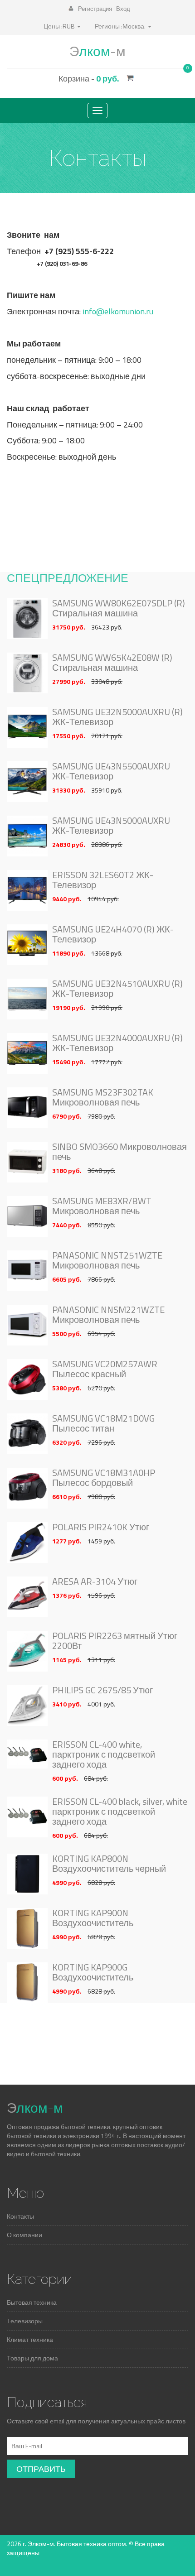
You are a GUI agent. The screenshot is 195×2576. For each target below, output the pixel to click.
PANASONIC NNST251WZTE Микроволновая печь (107, 1260)
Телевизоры (25, 2321)
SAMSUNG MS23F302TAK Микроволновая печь (103, 1097)
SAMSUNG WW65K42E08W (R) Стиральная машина (112, 663)
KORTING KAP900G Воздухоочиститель (93, 1972)
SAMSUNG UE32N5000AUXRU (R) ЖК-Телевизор (117, 717)
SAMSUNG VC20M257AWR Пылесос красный (105, 1369)
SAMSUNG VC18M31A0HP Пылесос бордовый (104, 1478)
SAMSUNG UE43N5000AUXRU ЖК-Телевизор (111, 826)
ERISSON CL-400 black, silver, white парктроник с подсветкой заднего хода (120, 1812)
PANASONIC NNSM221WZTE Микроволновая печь (108, 1315)
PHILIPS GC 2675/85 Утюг (102, 1690)
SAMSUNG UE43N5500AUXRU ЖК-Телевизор (111, 771)
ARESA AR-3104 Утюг (95, 1581)
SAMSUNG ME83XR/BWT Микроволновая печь (102, 1206)
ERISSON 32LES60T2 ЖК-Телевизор (103, 880)
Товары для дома (32, 2358)
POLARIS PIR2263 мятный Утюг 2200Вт (115, 1641)
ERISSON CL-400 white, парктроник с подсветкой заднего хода (104, 1754)
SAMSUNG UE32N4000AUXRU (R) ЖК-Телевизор (117, 1043)
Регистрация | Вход (103, 9)
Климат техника (30, 2339)
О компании (24, 2235)
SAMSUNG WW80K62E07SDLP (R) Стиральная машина (119, 608)
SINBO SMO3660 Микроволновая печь (119, 1152)
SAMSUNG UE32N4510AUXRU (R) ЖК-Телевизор (117, 989)
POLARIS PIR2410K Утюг (101, 1527)
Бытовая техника (32, 2302)
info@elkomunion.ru (118, 311)
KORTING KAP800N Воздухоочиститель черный (109, 1864)
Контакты (20, 2216)
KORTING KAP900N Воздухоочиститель (93, 1918)
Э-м (97, 51)
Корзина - (97, 79)
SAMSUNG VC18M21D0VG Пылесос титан (103, 1423)
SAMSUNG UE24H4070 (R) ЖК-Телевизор (113, 934)
